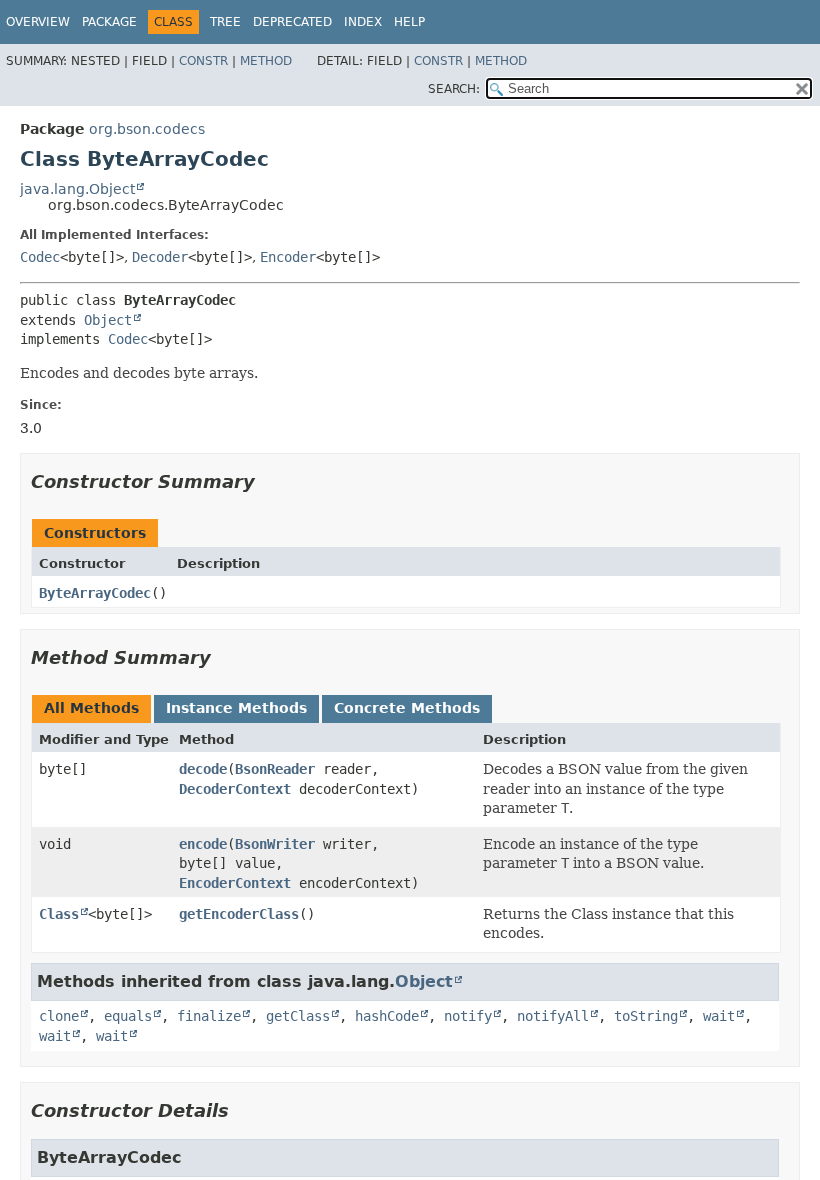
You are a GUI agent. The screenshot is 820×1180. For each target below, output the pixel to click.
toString (646, 1016)
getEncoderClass (239, 914)
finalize (209, 1016)
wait (719, 1016)
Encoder (288, 257)
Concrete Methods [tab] (407, 708)
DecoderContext (235, 789)
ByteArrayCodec (95, 593)
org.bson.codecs (147, 129)
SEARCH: (454, 89)
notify (468, 1016)
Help (409, 22)
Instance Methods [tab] (236, 708)
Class (59, 914)
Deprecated (292, 22)
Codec (40, 257)
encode (203, 844)
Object (108, 320)
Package (109, 22)
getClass (298, 1016)
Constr (203, 61)
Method (266, 61)
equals (128, 1016)
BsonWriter (275, 844)
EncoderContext (235, 883)
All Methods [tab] (91, 708)
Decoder (160, 257)
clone (59, 1016)
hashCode (387, 1016)
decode (203, 769)
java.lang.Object (77, 189)
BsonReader (275, 769)
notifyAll (553, 1016)
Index (363, 22)
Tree (225, 22)
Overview (38, 22)
